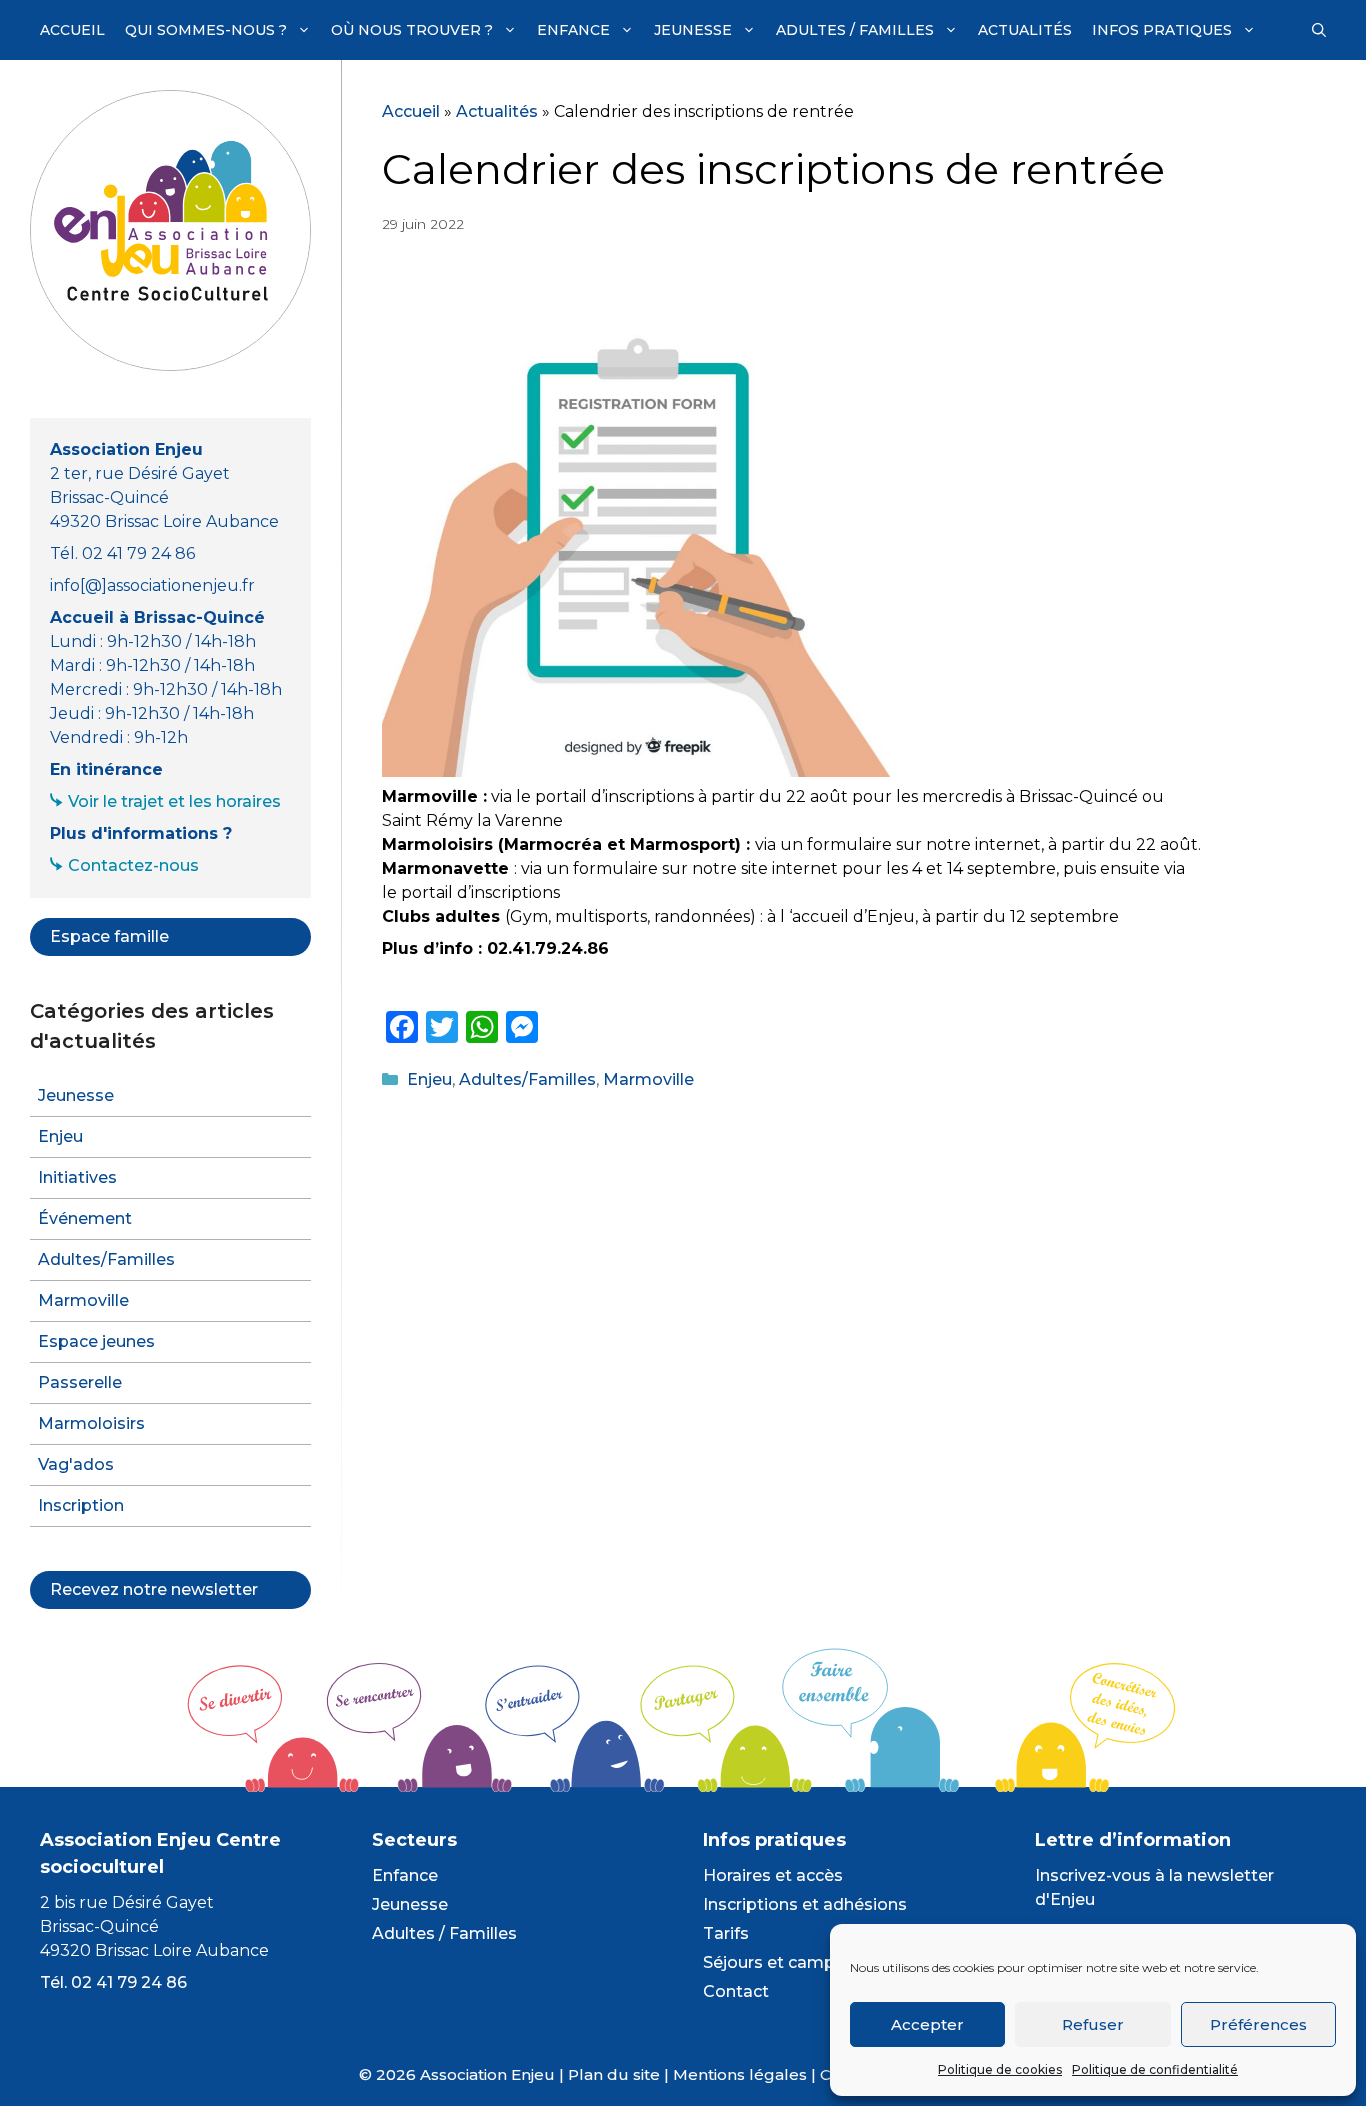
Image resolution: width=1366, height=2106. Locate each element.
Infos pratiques (1162, 30)
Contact (736, 1991)
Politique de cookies (1000, 2069)
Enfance (573, 30)
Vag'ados (76, 1464)
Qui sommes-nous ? (206, 30)
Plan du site (614, 2074)
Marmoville (648, 1079)
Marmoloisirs (91, 1423)
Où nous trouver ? (412, 30)
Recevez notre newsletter (154, 1589)
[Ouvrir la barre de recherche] (1319, 30)
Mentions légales (740, 2074)
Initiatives (77, 1177)
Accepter (927, 2024)
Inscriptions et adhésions (805, 1904)
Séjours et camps (773, 1962)
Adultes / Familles (855, 30)
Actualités (1025, 30)
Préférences (1258, 2024)
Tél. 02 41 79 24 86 (113, 1982)
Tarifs (726, 1933)
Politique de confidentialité (1155, 2069)
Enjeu (429, 1079)
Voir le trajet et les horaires (174, 801)
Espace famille (109, 936)
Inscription (81, 1505)
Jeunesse (693, 30)
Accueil (72, 30)
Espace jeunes (96, 1341)
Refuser (1093, 2024)
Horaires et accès (773, 1875)
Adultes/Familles (527, 1079)
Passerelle (80, 1382)
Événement (85, 1218)
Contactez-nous (133, 865)
